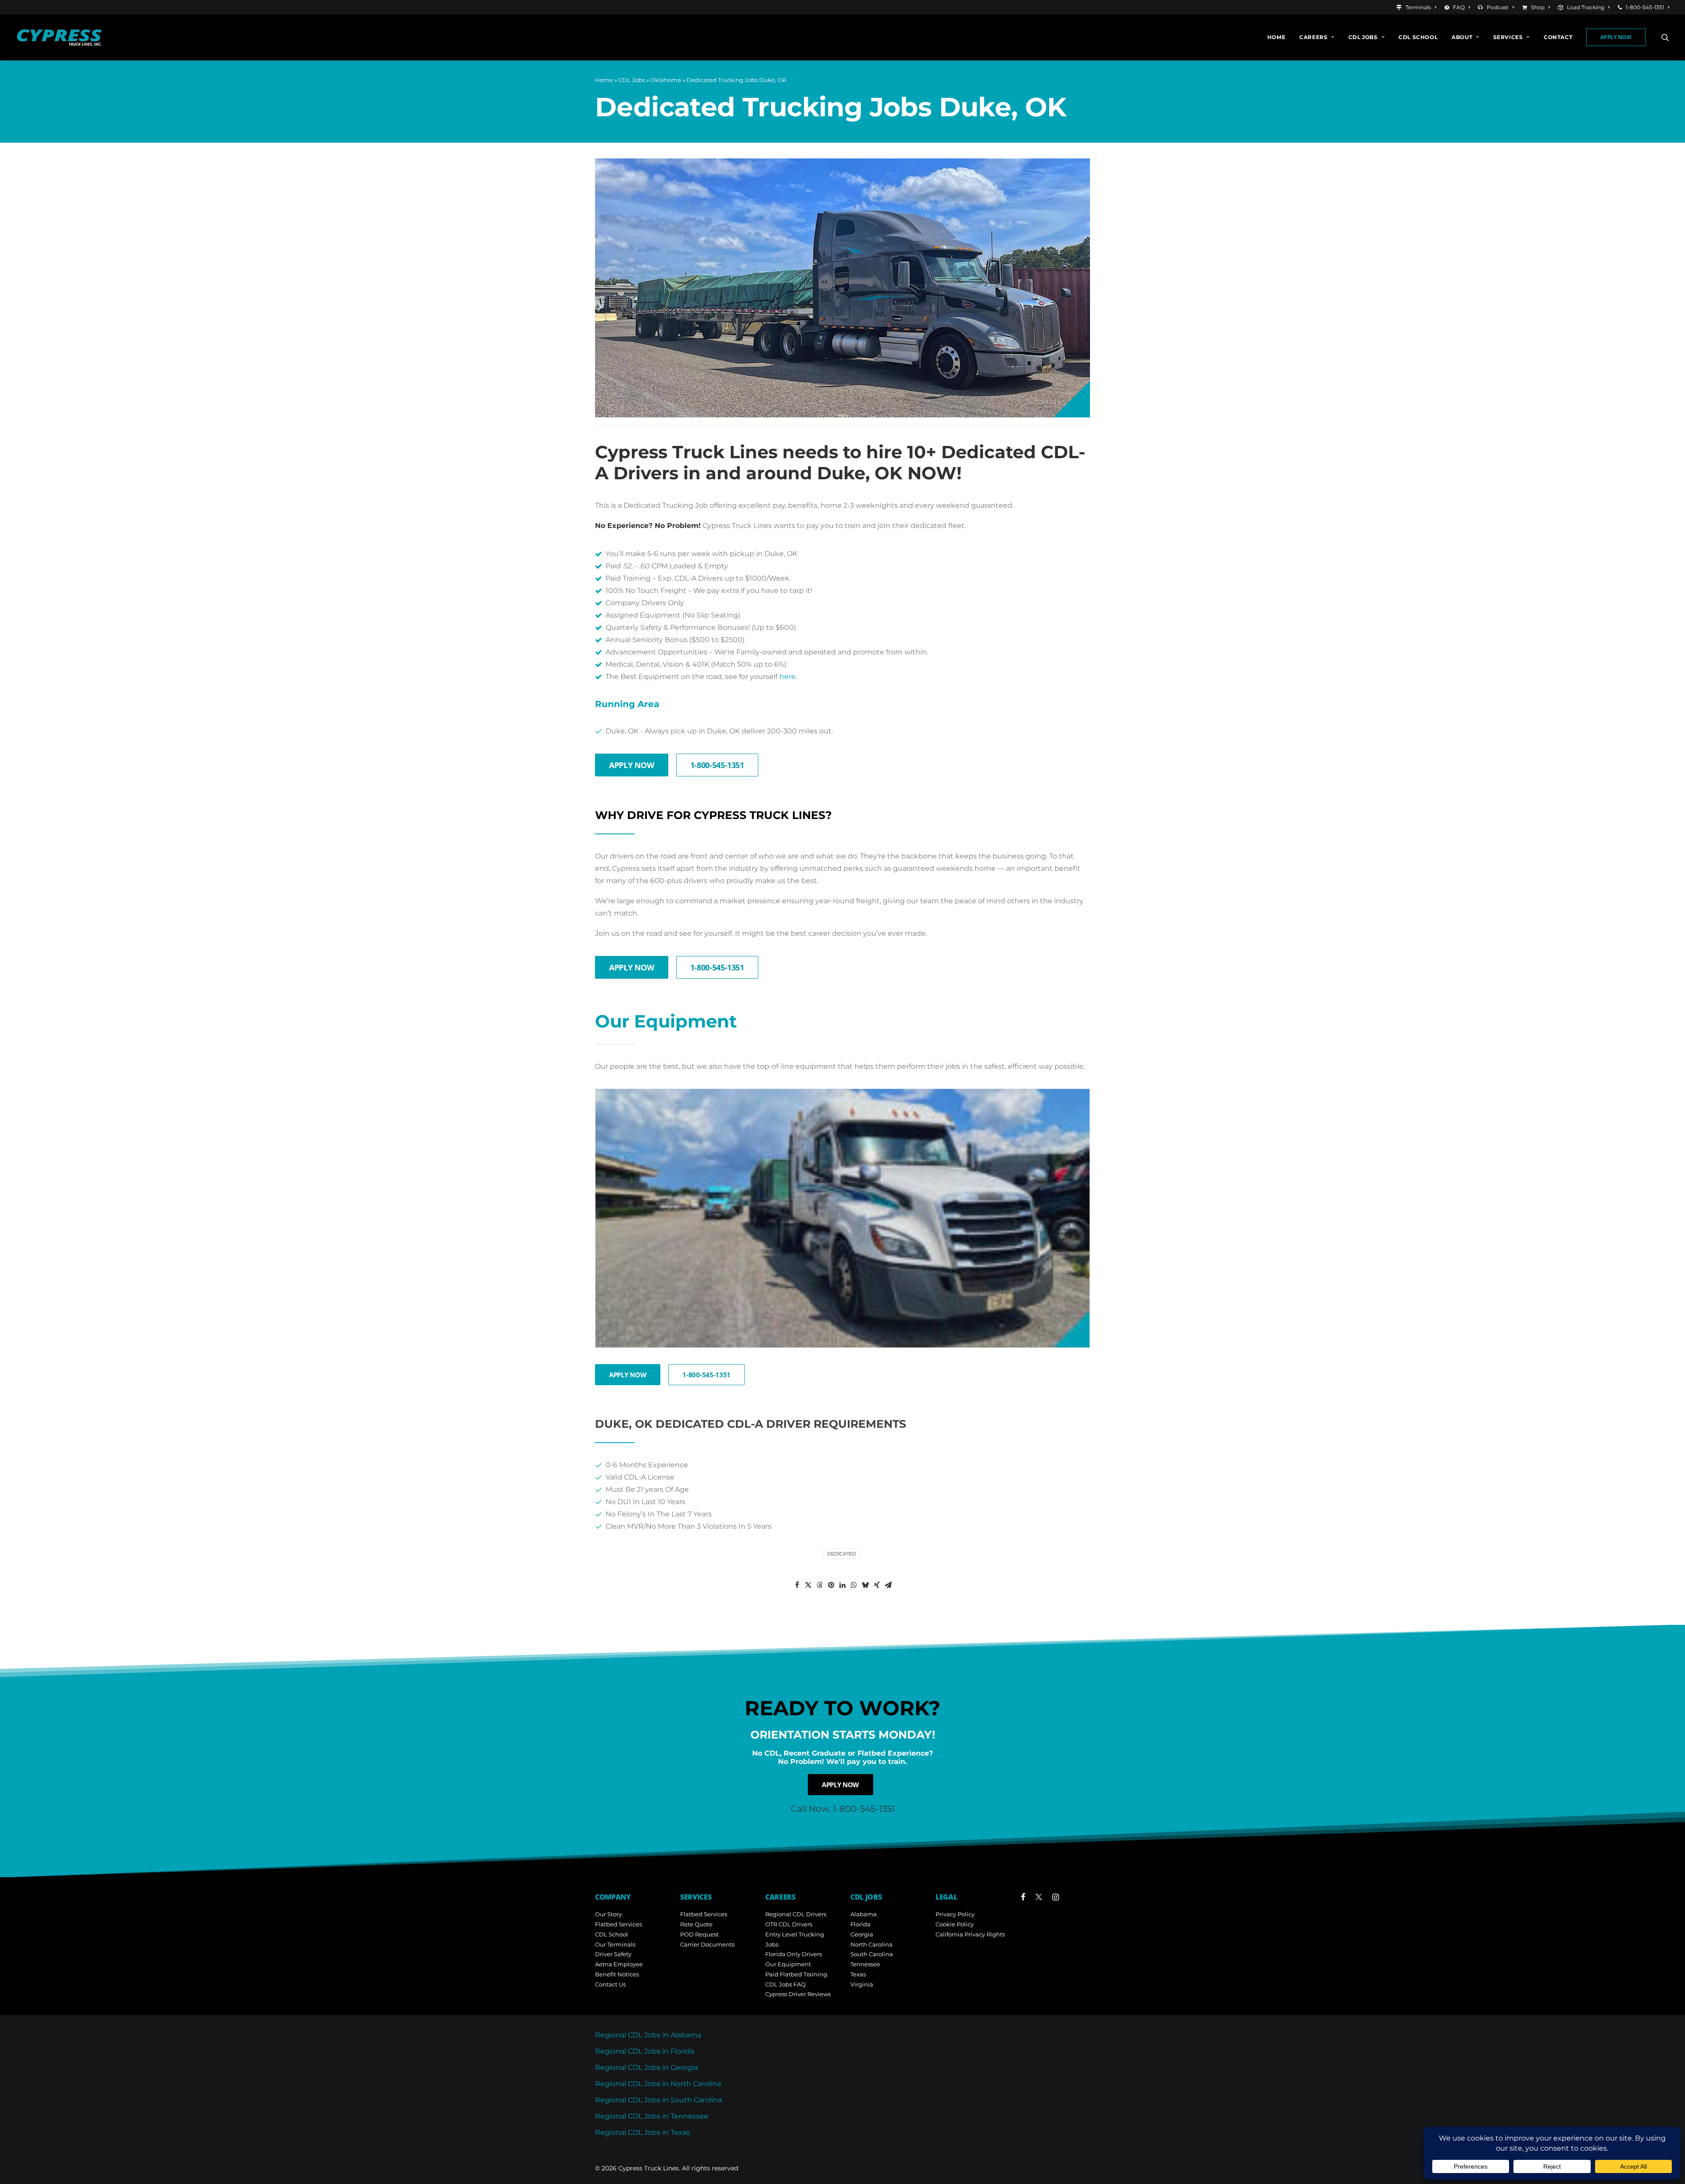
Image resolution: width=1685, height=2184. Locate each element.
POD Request (699, 1934)
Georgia (862, 1934)
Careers (1313, 37)
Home (1276, 37)
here (787, 677)
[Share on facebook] (797, 1585)
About (1462, 37)
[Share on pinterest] (831, 1585)
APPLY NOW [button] (632, 765)
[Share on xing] (877, 1585)
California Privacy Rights (970, 1934)
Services (1508, 37)
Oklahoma (666, 80)
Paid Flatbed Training (796, 1974)
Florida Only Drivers (794, 1954)
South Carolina (872, 1954)
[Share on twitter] (808, 1585)
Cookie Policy (955, 1924)
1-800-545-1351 (1645, 7)
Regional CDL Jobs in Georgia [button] (646, 2067)
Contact (1558, 37)
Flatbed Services (618, 1924)
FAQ (1459, 7)
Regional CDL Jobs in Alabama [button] (648, 2035)
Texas (858, 1974)
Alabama (864, 1914)
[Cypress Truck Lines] (60, 37)
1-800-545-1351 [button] (717, 765)
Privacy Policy (955, 1914)
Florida (860, 1924)
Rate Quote (696, 1924)
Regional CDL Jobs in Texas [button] (642, 2132)
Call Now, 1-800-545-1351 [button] (843, 1809)
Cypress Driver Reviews (798, 1994)
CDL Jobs (1363, 37)
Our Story (608, 1914)
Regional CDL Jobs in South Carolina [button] (658, 2100)
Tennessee (865, 1964)
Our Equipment (788, 1964)
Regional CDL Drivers (796, 1914)
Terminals (1418, 7)
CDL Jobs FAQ (785, 1984)
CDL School (1418, 37)
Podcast (1498, 7)
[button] (1665, 37)
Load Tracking (1586, 7)
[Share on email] (888, 1585)
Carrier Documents (707, 1944)
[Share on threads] (820, 1585)
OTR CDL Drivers (789, 1924)
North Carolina (871, 1944)
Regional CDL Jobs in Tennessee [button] (652, 2116)
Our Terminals (615, 1944)
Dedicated (842, 1554)
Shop (1538, 7)
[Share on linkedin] (842, 1585)
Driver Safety (613, 1954)
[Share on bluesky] (865, 1585)
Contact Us (610, 1984)
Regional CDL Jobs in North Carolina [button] (658, 2084)
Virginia (862, 1984)
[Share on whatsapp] (854, 1585)
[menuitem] (1418, 7)
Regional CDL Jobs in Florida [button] (645, 2051)
